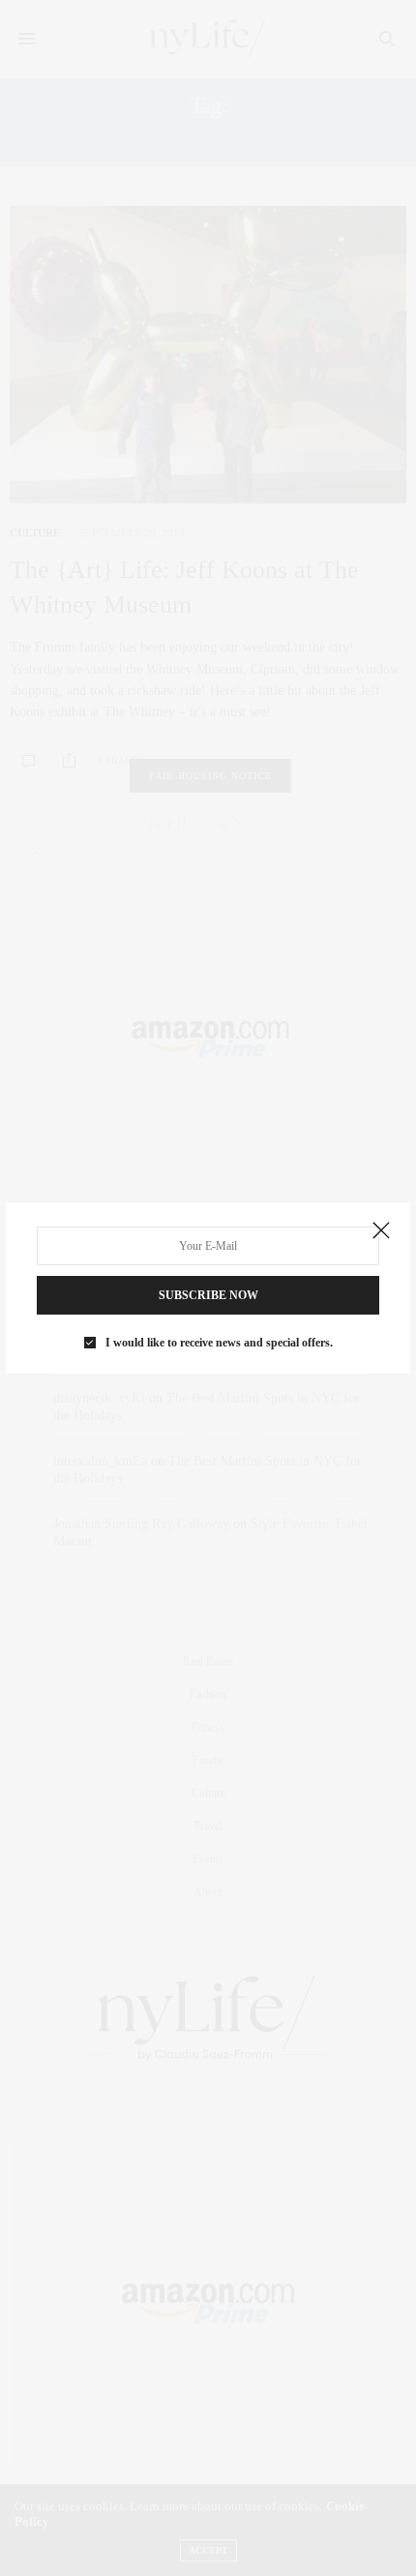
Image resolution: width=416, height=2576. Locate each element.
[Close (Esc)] (381, 1231)
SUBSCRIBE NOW (208, 1295)
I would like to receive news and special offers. (219, 1343)
